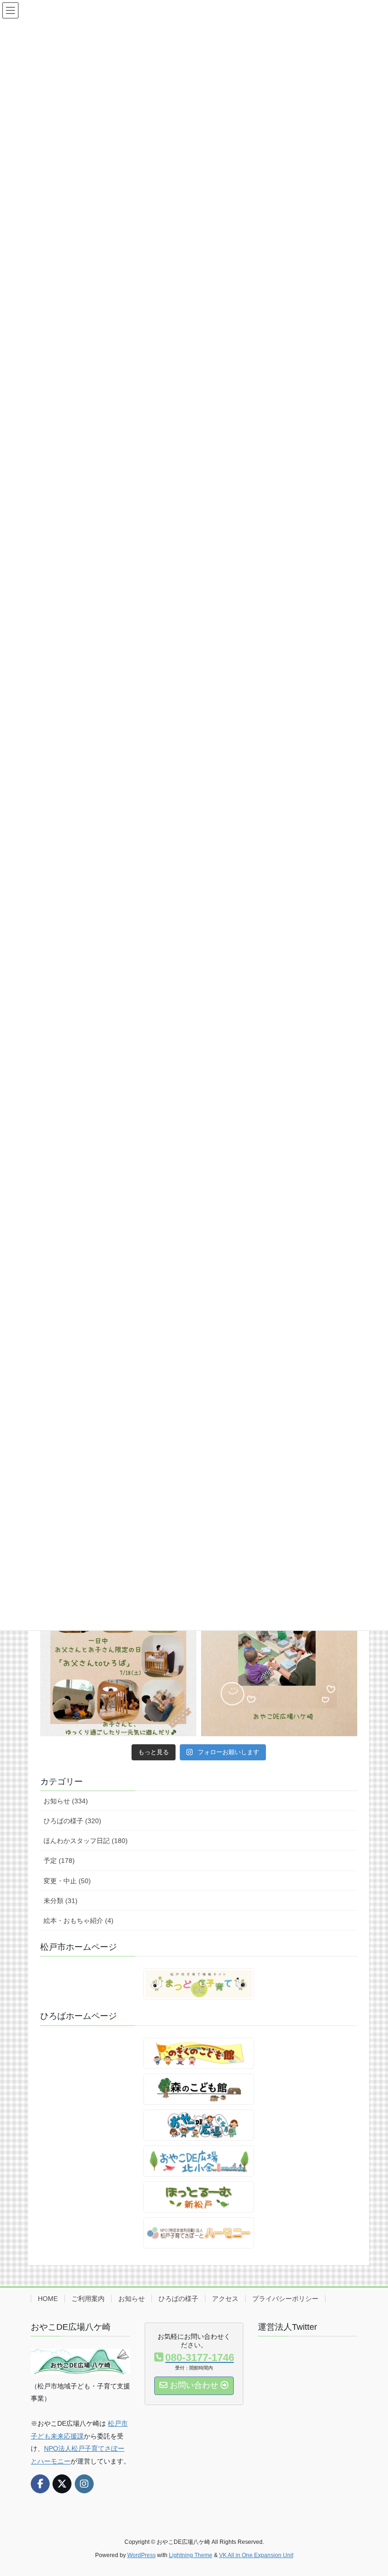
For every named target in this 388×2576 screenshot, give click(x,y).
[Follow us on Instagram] (84, 2484)
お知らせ (132, 2299)
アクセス (225, 2299)
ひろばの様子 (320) (72, 1821)
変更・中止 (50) (67, 1881)
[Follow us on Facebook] (40, 2484)
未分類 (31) (61, 1901)
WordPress (141, 2555)
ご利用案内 (88, 2299)
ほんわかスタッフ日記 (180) (86, 1841)
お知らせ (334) (66, 1801)
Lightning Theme (191, 2555)
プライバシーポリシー (285, 2299)
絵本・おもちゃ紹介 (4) (79, 1921)
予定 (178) (59, 1861)
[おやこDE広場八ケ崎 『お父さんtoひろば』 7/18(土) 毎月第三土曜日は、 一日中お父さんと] (118, 1658)
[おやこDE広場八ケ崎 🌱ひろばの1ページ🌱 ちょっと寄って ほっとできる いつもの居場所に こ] (279, 1658)
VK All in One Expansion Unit (256, 2555)
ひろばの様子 (178, 2299)
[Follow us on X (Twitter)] (62, 2484)
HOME (48, 2299)
